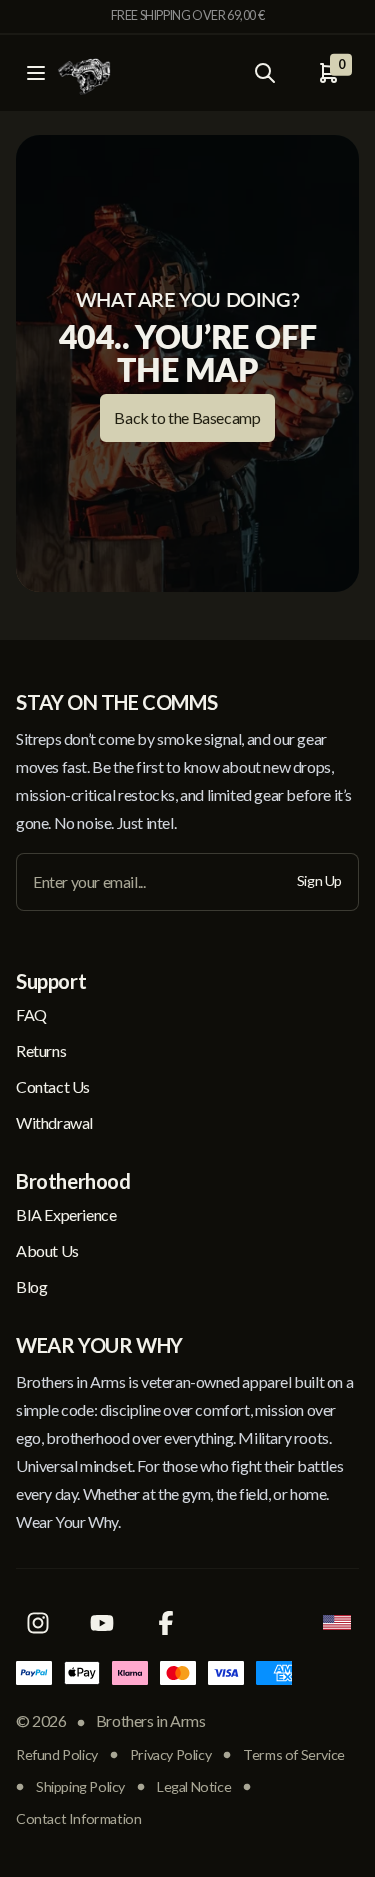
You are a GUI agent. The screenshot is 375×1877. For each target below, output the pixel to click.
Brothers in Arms (151, 1720)
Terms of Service (294, 1754)
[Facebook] (166, 1623)
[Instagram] (38, 1623)
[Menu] (36, 73)
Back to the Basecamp (187, 417)
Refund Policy (57, 1754)
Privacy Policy (170, 1754)
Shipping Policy (80, 1786)
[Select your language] (337, 1623)
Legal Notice (194, 1786)
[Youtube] (102, 1623)
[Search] (265, 73)
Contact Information (78, 1818)
